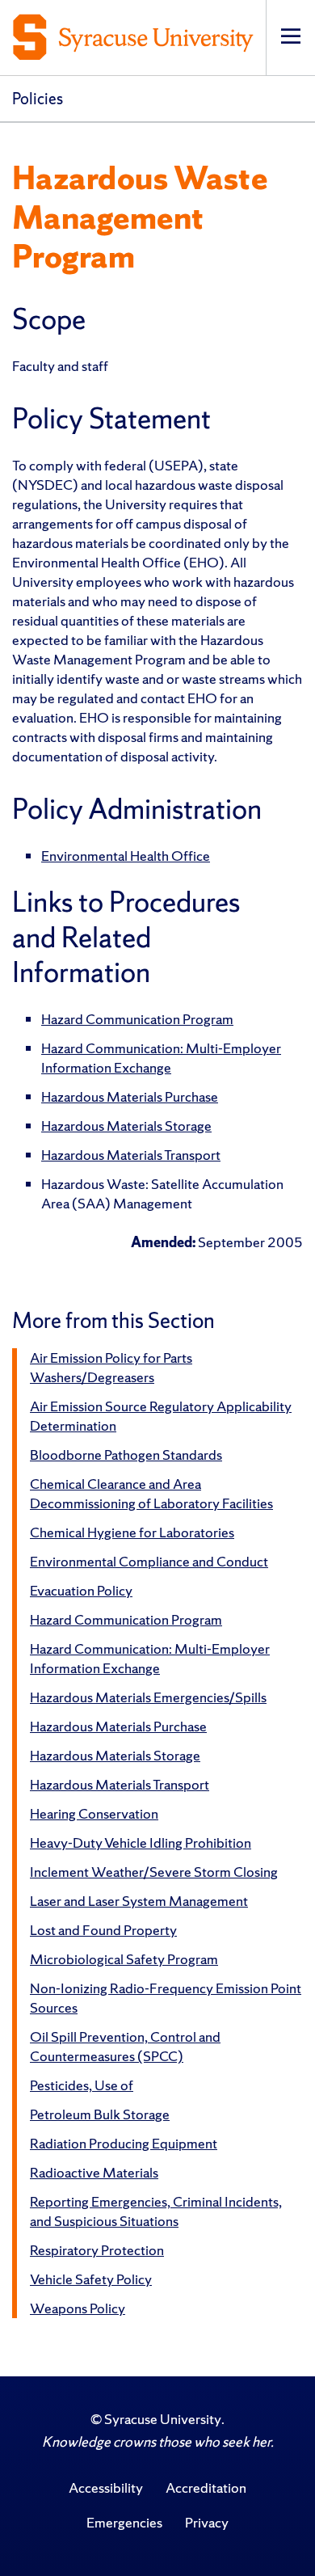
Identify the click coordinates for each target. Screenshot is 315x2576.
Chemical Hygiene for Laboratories (132, 1532)
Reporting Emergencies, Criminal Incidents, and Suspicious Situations (156, 2211)
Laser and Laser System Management (139, 1901)
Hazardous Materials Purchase (130, 1096)
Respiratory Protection (97, 2250)
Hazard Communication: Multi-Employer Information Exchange (161, 1058)
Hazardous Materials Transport (131, 1155)
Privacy (207, 2522)
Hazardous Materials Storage (126, 1126)
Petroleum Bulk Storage (100, 2114)
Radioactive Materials (94, 2172)
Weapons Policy (78, 2308)
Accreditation (206, 2487)
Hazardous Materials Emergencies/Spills (148, 1697)
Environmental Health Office (126, 856)
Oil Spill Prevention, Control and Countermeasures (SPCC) (125, 2046)
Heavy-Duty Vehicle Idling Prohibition (141, 1842)
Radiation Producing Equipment (124, 2143)
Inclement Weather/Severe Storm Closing (154, 1872)
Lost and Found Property (103, 1930)
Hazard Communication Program (137, 1019)
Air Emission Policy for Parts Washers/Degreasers (111, 1367)
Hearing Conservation (94, 1813)
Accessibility (106, 2487)
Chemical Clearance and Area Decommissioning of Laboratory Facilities (151, 1493)
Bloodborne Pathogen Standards (126, 1455)
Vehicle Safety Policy (91, 2279)
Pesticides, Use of (82, 2085)
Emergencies (124, 2522)
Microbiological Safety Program (124, 1959)
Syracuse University (163, 2419)
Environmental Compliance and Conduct (149, 1561)
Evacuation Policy (81, 1590)
